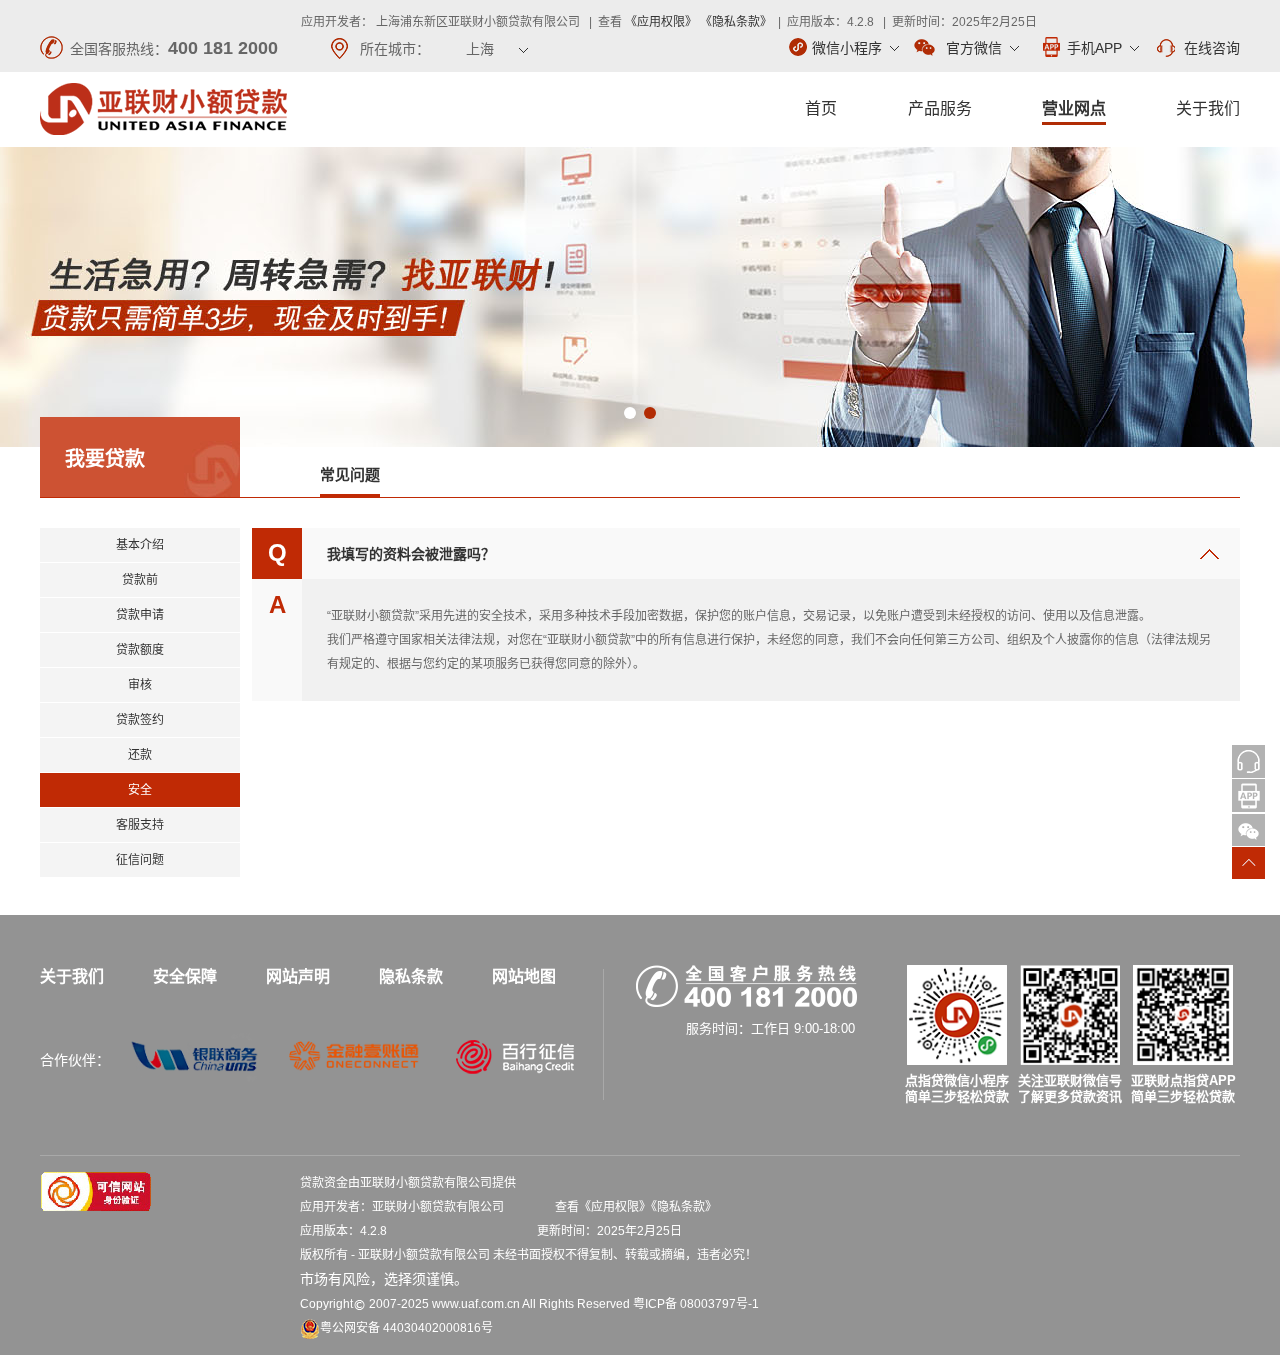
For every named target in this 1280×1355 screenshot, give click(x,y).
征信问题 (140, 860)
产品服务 (940, 108)
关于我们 (1208, 108)
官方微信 (974, 48)
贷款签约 (140, 720)
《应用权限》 (661, 22)
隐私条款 (411, 976)
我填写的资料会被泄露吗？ (411, 554)
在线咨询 (1212, 48)
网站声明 (298, 976)
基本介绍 (140, 545)
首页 (821, 108)
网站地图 (524, 976)
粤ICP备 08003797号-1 (696, 1304)
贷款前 (140, 580)
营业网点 (1074, 108)
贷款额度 (140, 650)
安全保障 (185, 976)
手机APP (1094, 48)
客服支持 (140, 825)
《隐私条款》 (736, 22)
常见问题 (350, 474)
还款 (140, 755)
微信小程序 (847, 48)
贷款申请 (140, 615)
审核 (140, 685)
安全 (140, 790)
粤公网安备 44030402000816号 (406, 1328)
